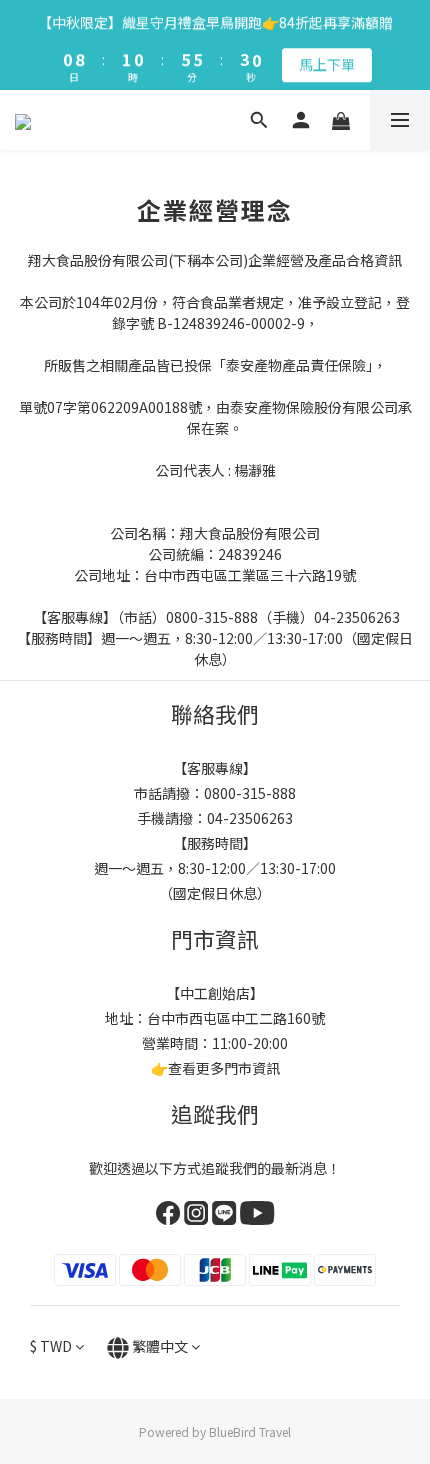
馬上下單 (327, 62)
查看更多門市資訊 (224, 1068)
